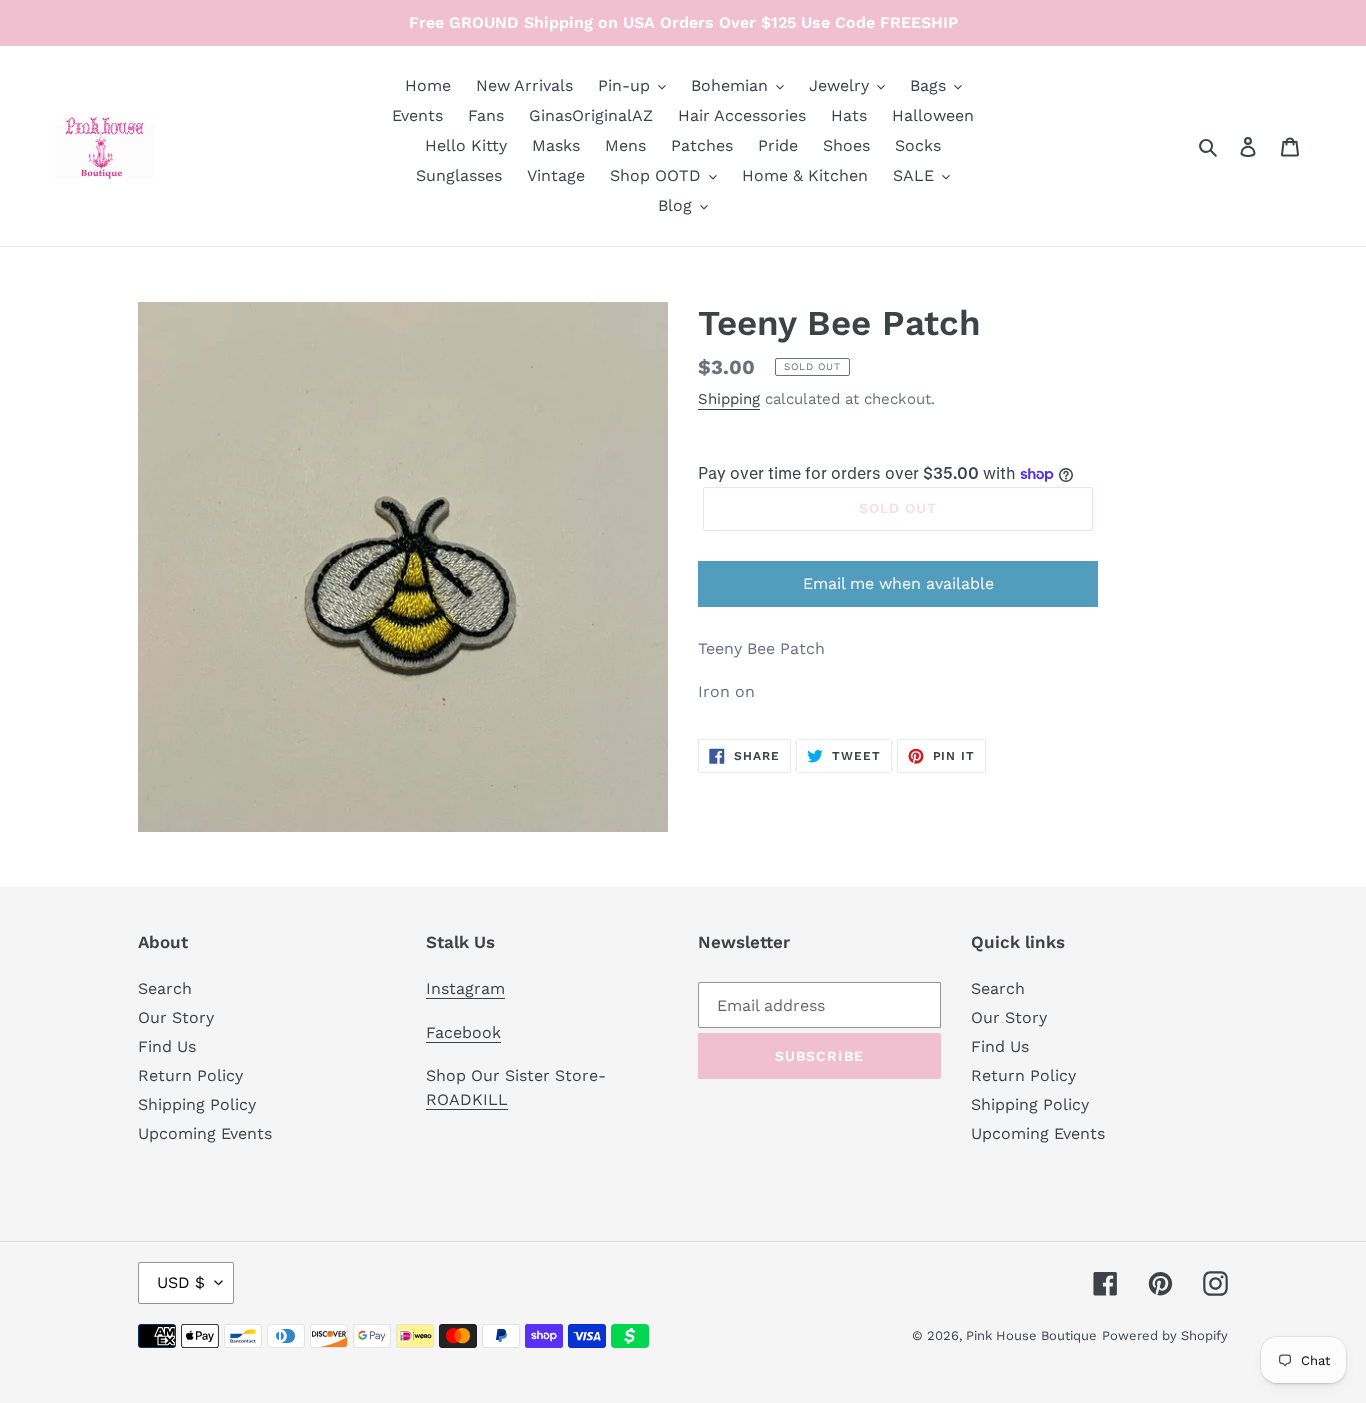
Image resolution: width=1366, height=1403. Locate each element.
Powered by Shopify (1165, 1335)
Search (165, 988)
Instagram (465, 988)
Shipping (729, 399)
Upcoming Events (205, 1133)
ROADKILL (467, 1099)
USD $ (181, 1282)
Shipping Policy (197, 1104)
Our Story (176, 1017)
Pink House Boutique (1031, 1335)
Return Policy (190, 1075)
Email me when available (898, 583)
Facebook (463, 1032)
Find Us (167, 1046)
